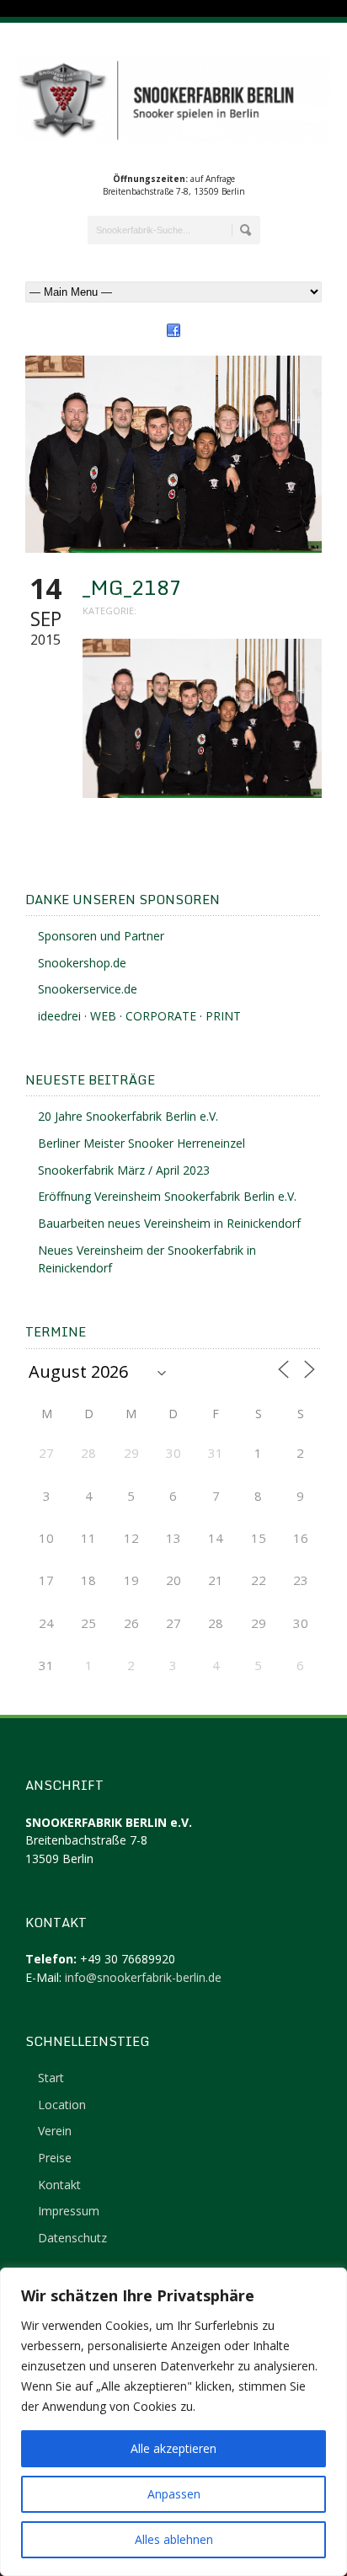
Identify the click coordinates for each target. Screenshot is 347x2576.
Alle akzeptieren (173, 2448)
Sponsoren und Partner (101, 936)
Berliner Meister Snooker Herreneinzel (141, 1143)
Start (51, 2078)
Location (62, 2105)
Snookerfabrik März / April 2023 (124, 1170)
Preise (55, 2158)
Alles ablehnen (174, 2539)
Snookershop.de (82, 963)
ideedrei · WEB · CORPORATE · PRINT (139, 1016)
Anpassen (174, 2494)
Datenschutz (72, 2238)
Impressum (69, 2211)
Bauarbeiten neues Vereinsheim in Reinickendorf (169, 1223)
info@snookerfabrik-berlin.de (143, 1977)
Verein (55, 2131)
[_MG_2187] (173, 455)
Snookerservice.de (88, 989)
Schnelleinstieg (88, 2041)
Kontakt (59, 2185)
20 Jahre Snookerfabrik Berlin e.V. (128, 1116)
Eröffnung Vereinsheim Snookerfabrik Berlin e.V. (167, 1196)
